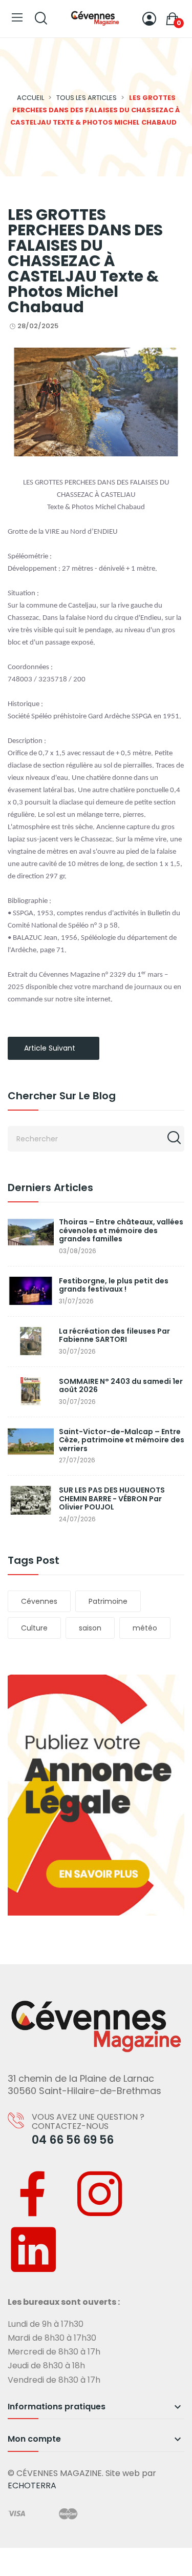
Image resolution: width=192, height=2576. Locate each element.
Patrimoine (108, 1601)
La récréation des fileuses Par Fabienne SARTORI (114, 1335)
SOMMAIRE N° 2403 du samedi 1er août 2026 (121, 1386)
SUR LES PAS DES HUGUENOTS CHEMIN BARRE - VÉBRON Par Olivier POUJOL (112, 1499)
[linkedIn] (33, 2252)
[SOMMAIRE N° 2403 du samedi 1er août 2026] (31, 1391)
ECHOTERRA (32, 2486)
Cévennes (39, 1601)
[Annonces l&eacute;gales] (96, 1795)
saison (90, 1628)
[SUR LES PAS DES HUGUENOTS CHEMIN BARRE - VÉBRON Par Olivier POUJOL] (31, 1500)
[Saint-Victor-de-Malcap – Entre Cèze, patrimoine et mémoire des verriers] (31, 1442)
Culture (34, 1628)
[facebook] (33, 2196)
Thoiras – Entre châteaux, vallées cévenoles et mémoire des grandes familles (121, 1231)
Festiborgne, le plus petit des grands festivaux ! (114, 1285)
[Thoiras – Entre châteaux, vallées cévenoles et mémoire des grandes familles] (31, 1232)
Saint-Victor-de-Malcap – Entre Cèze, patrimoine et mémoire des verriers (122, 1440)
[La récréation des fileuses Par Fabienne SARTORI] (31, 1341)
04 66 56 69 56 (73, 2140)
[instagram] (100, 2196)
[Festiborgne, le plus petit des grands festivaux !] (31, 1291)
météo (145, 1628)
